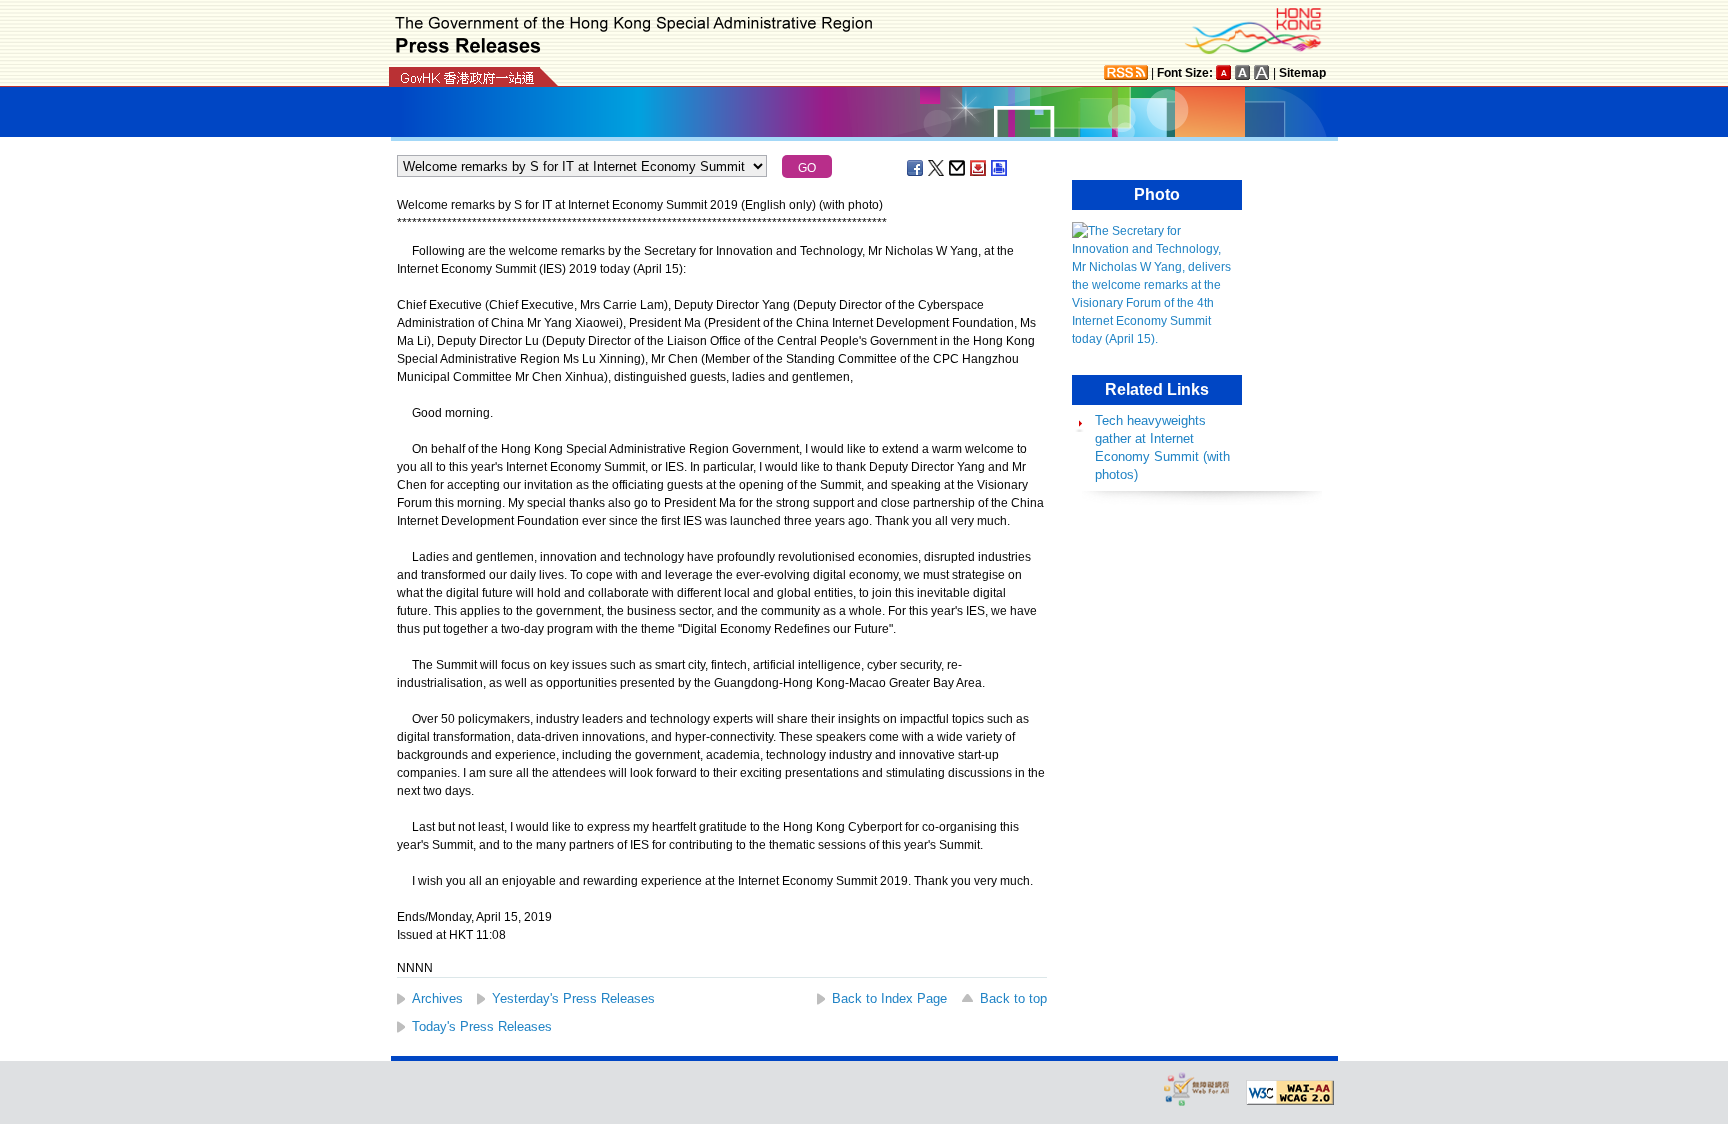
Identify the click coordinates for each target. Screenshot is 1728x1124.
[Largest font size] (1262, 72)
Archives (437, 998)
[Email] (958, 168)
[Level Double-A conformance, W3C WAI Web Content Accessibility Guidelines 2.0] (1290, 1093)
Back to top (1013, 998)
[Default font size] (1224, 72)
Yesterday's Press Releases (573, 998)
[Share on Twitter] (937, 168)
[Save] (979, 168)
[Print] (1000, 168)
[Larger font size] (1243, 72)
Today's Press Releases (482, 1026)
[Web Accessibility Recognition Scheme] (1197, 1088)
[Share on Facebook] (916, 168)
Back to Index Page (889, 998)
